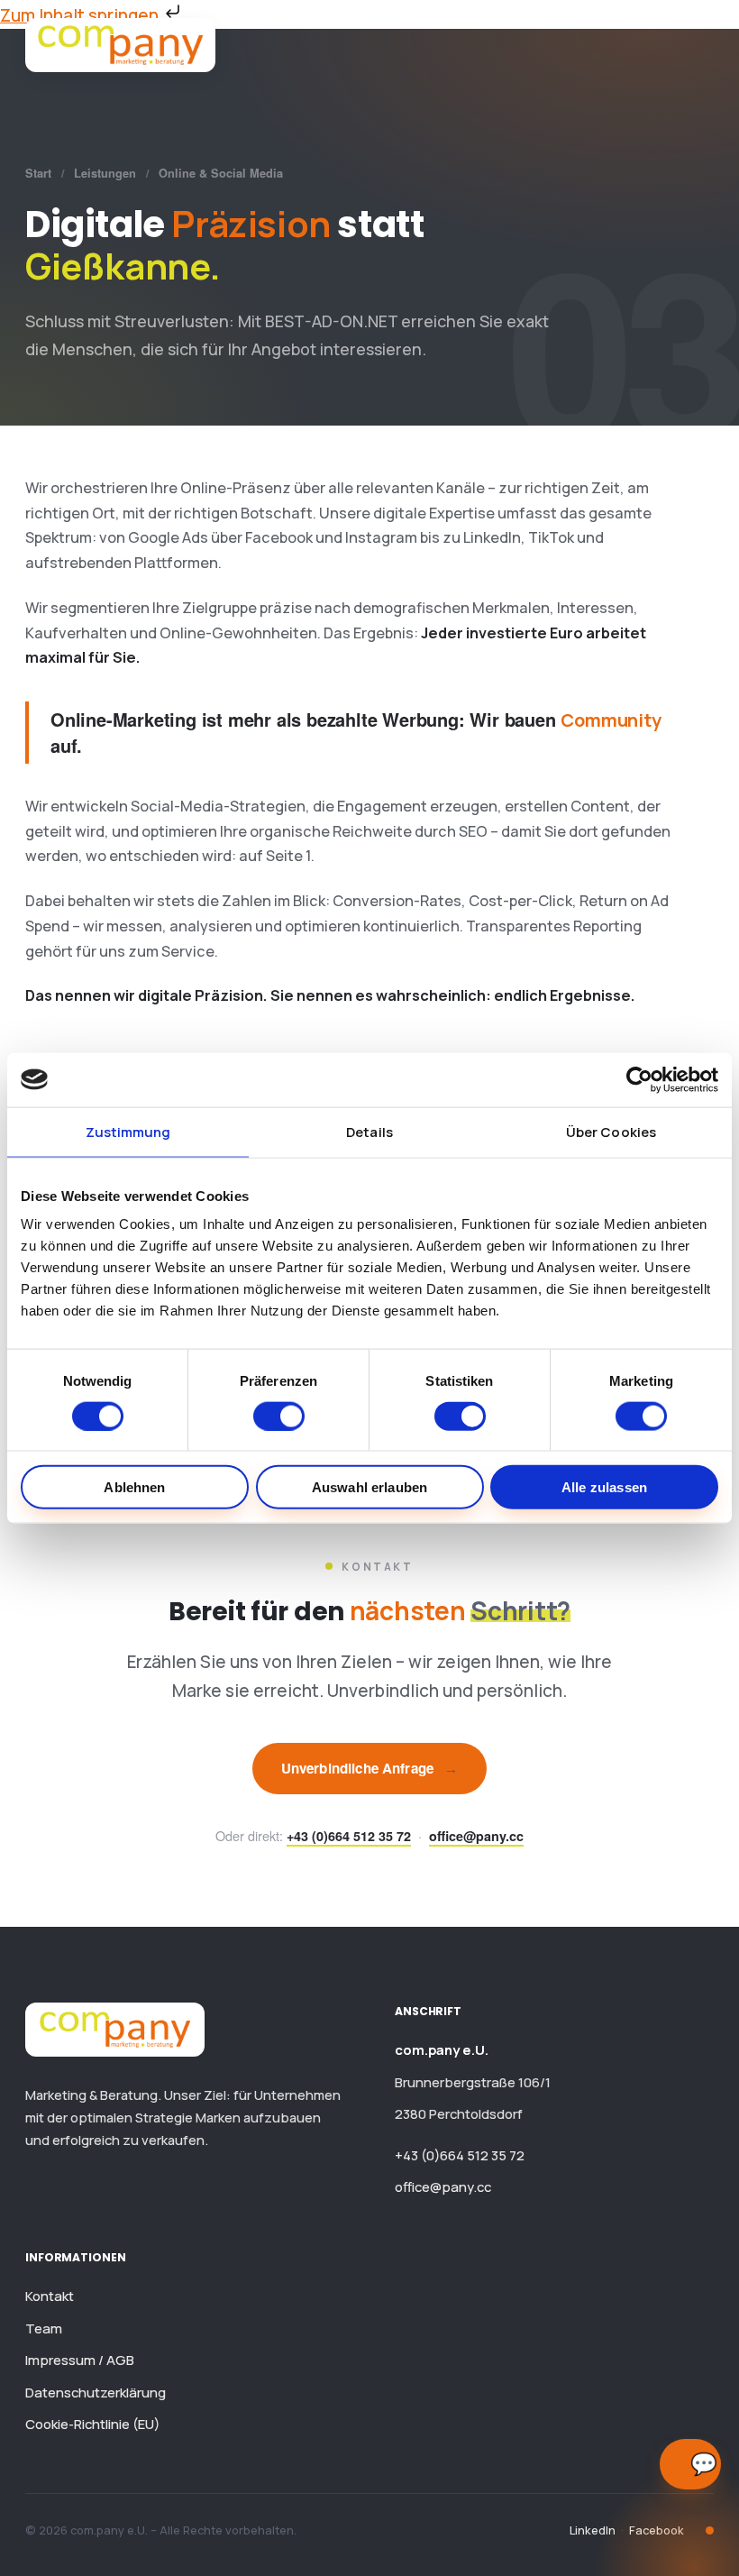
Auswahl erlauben (369, 1487)
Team (44, 2328)
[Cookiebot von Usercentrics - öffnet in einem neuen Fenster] (639, 1079)
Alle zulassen (604, 1487)
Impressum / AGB (80, 2360)
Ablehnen (134, 1487)
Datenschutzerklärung (96, 2392)
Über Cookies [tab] (611, 1131)
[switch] (279, 1416)
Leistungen (105, 173)
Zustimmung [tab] (128, 1131)
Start (38, 173)
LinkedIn (593, 2530)
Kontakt (50, 2296)
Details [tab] (369, 1131)
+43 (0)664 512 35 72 (349, 1836)
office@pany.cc (476, 1836)
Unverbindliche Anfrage (370, 1768)
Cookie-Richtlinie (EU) (92, 2424)
